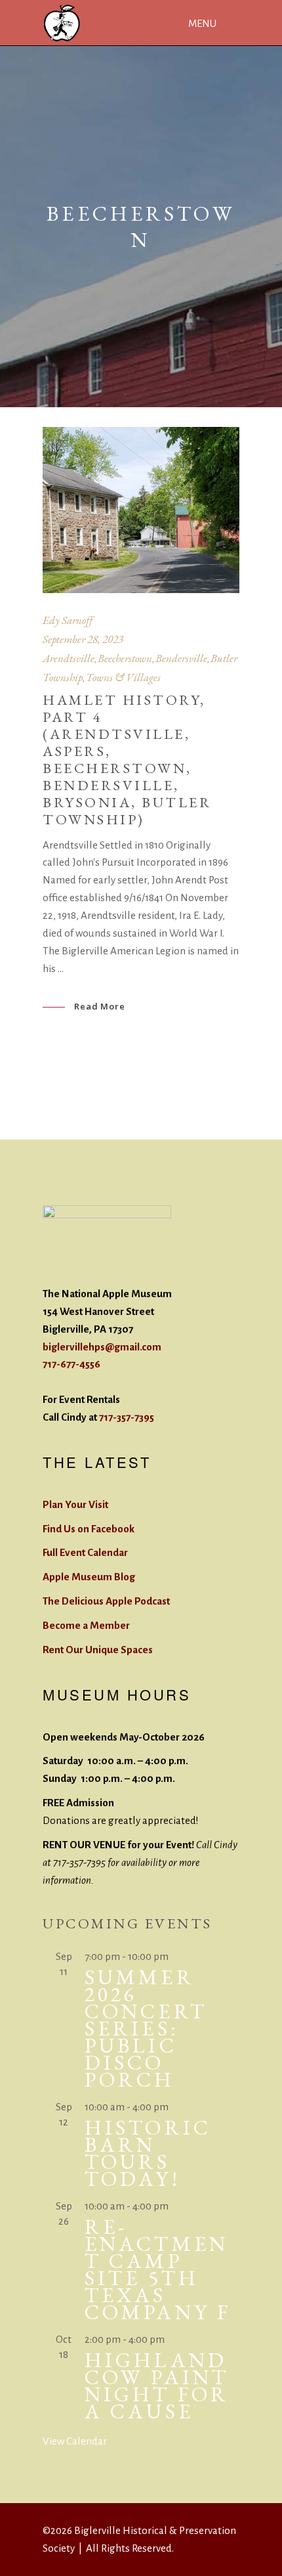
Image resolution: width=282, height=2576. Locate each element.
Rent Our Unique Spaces (98, 1650)
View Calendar (75, 2441)
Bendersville (181, 658)
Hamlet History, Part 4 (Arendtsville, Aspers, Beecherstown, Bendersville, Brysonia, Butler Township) (127, 760)
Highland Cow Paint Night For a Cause (157, 2386)
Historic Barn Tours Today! (148, 2153)
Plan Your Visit (75, 1504)
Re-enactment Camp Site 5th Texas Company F (158, 2269)
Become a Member (86, 1625)
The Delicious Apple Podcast (106, 1601)
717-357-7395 (127, 1417)
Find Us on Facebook (89, 1529)
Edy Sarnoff (68, 620)
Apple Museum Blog (89, 1577)
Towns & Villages (123, 677)
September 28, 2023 (83, 639)
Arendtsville (69, 658)
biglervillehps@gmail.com (102, 1347)
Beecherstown (125, 658)
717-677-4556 (71, 1364)
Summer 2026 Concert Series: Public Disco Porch (146, 2028)
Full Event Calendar (85, 1552)
